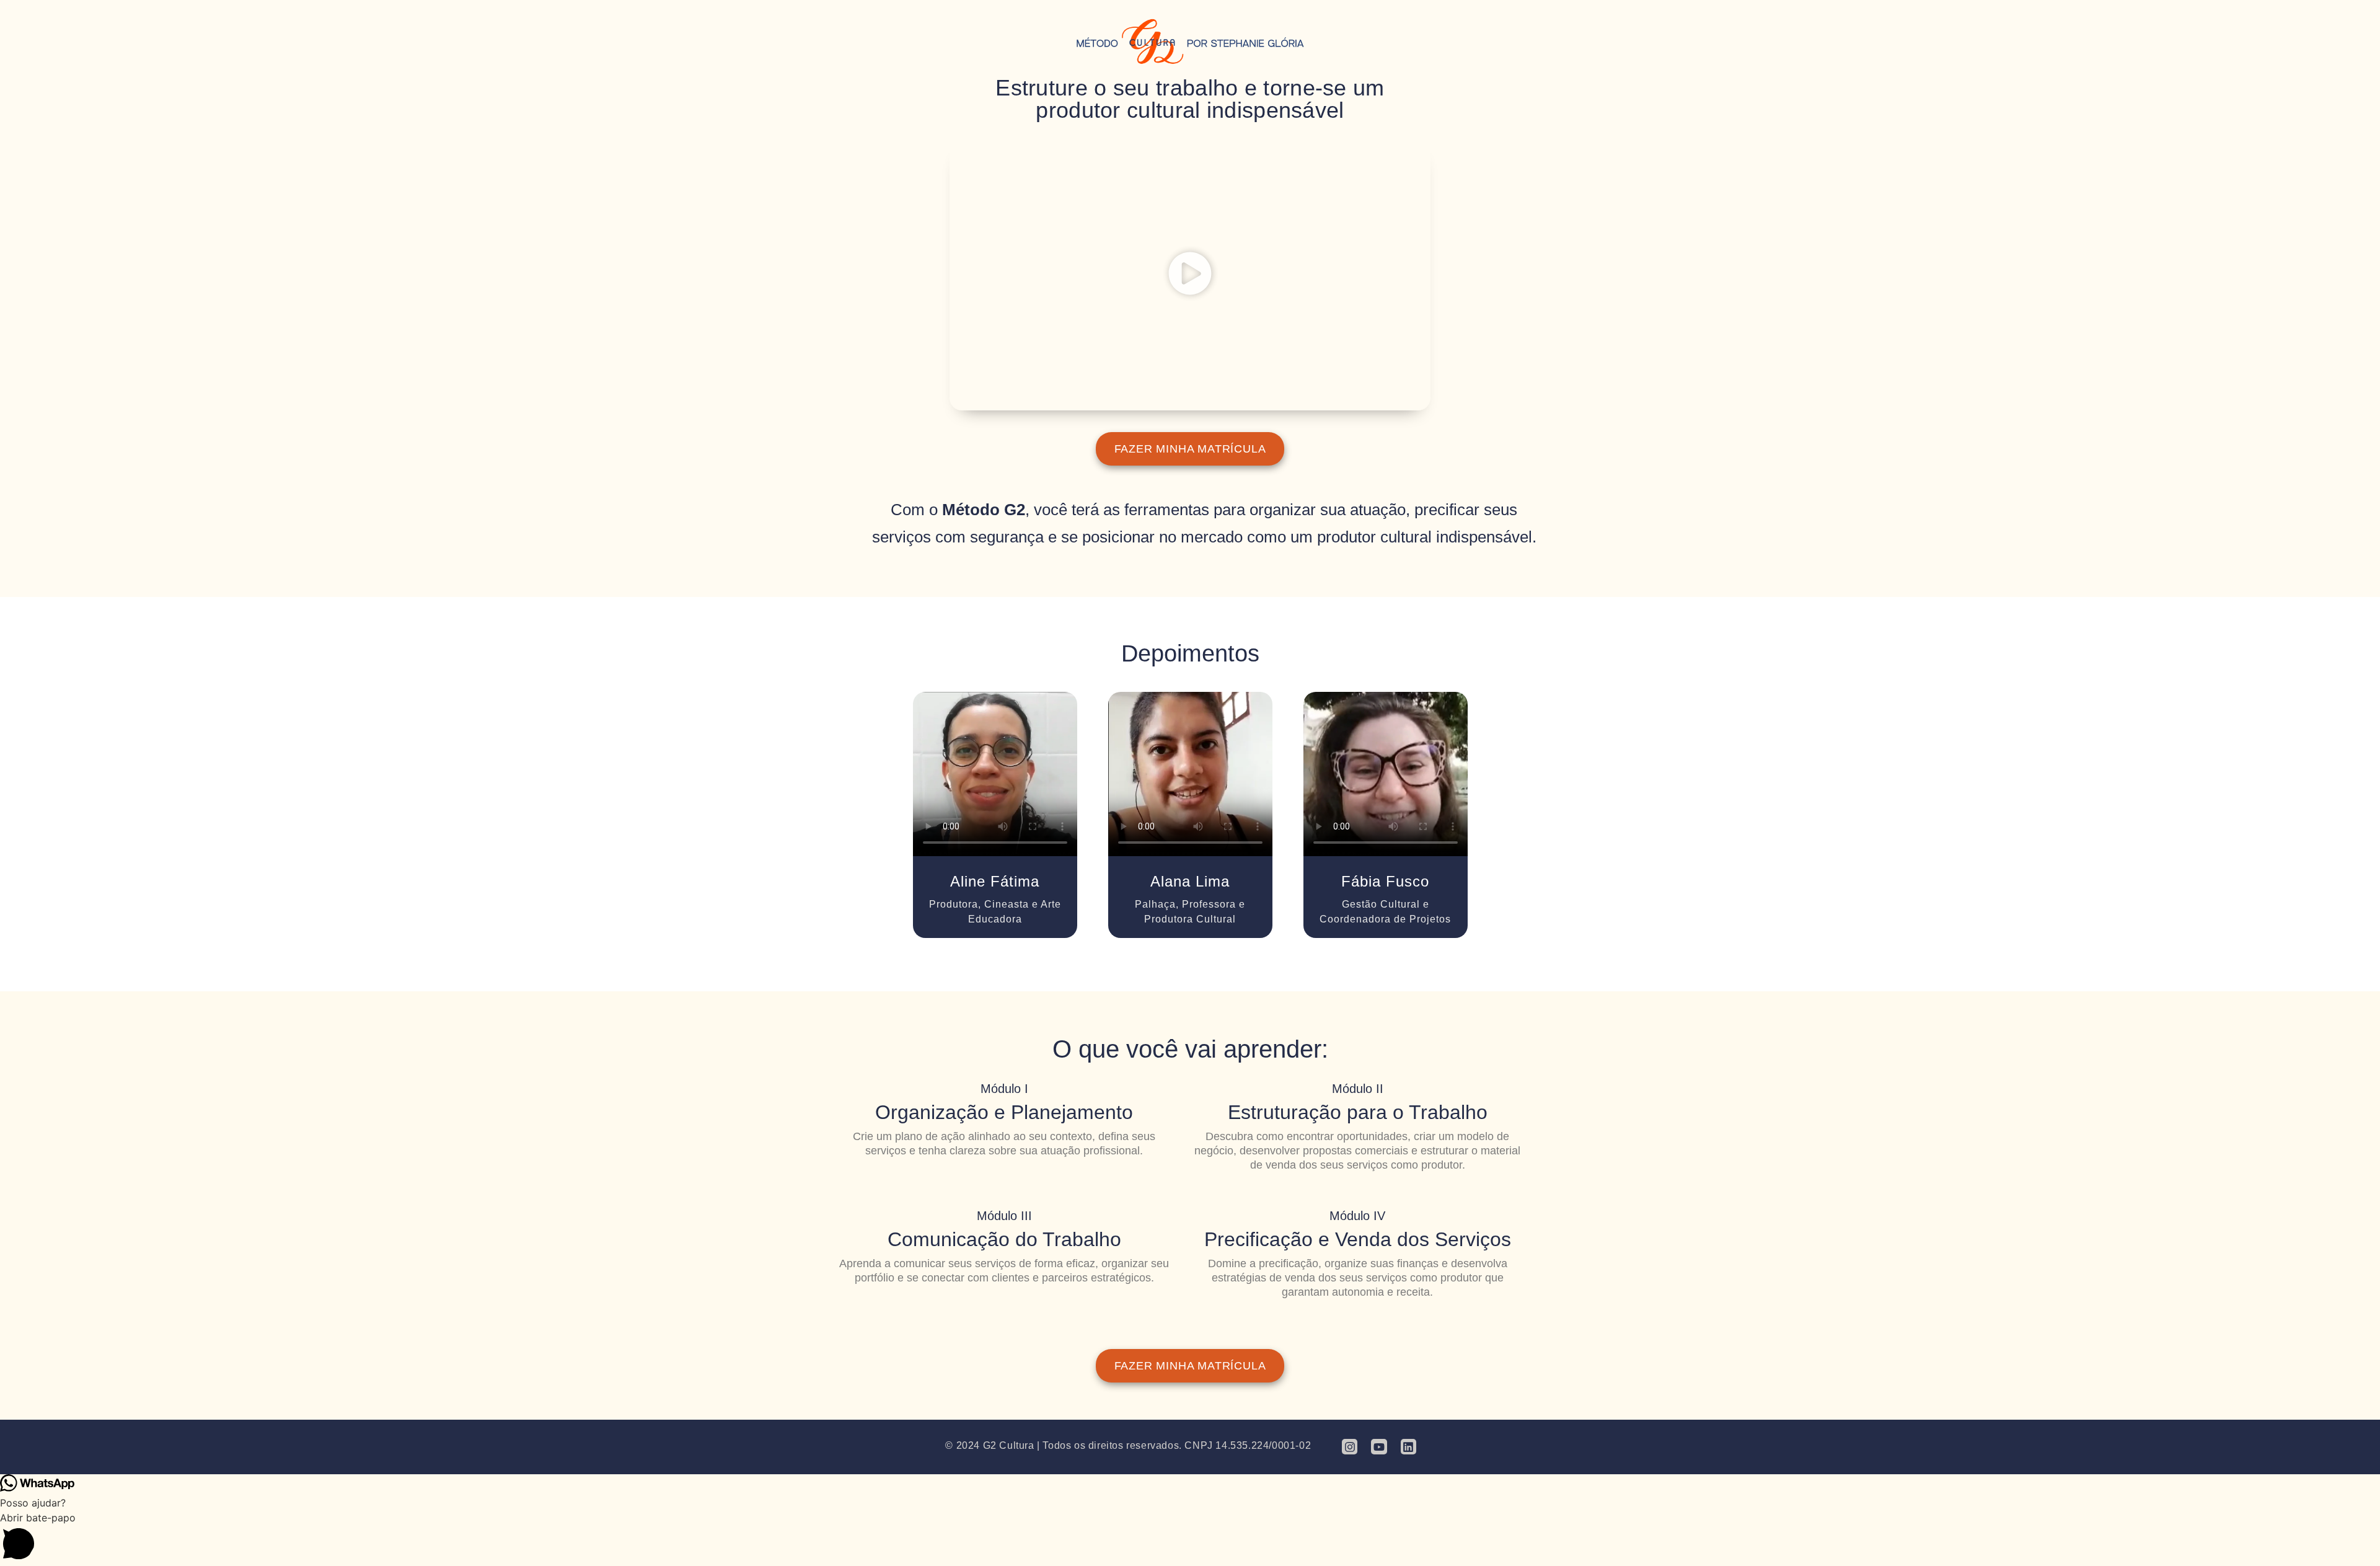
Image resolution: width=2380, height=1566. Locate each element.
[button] (1190, 276)
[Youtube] (1379, 1447)
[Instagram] (1350, 1447)
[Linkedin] (1408, 1447)
